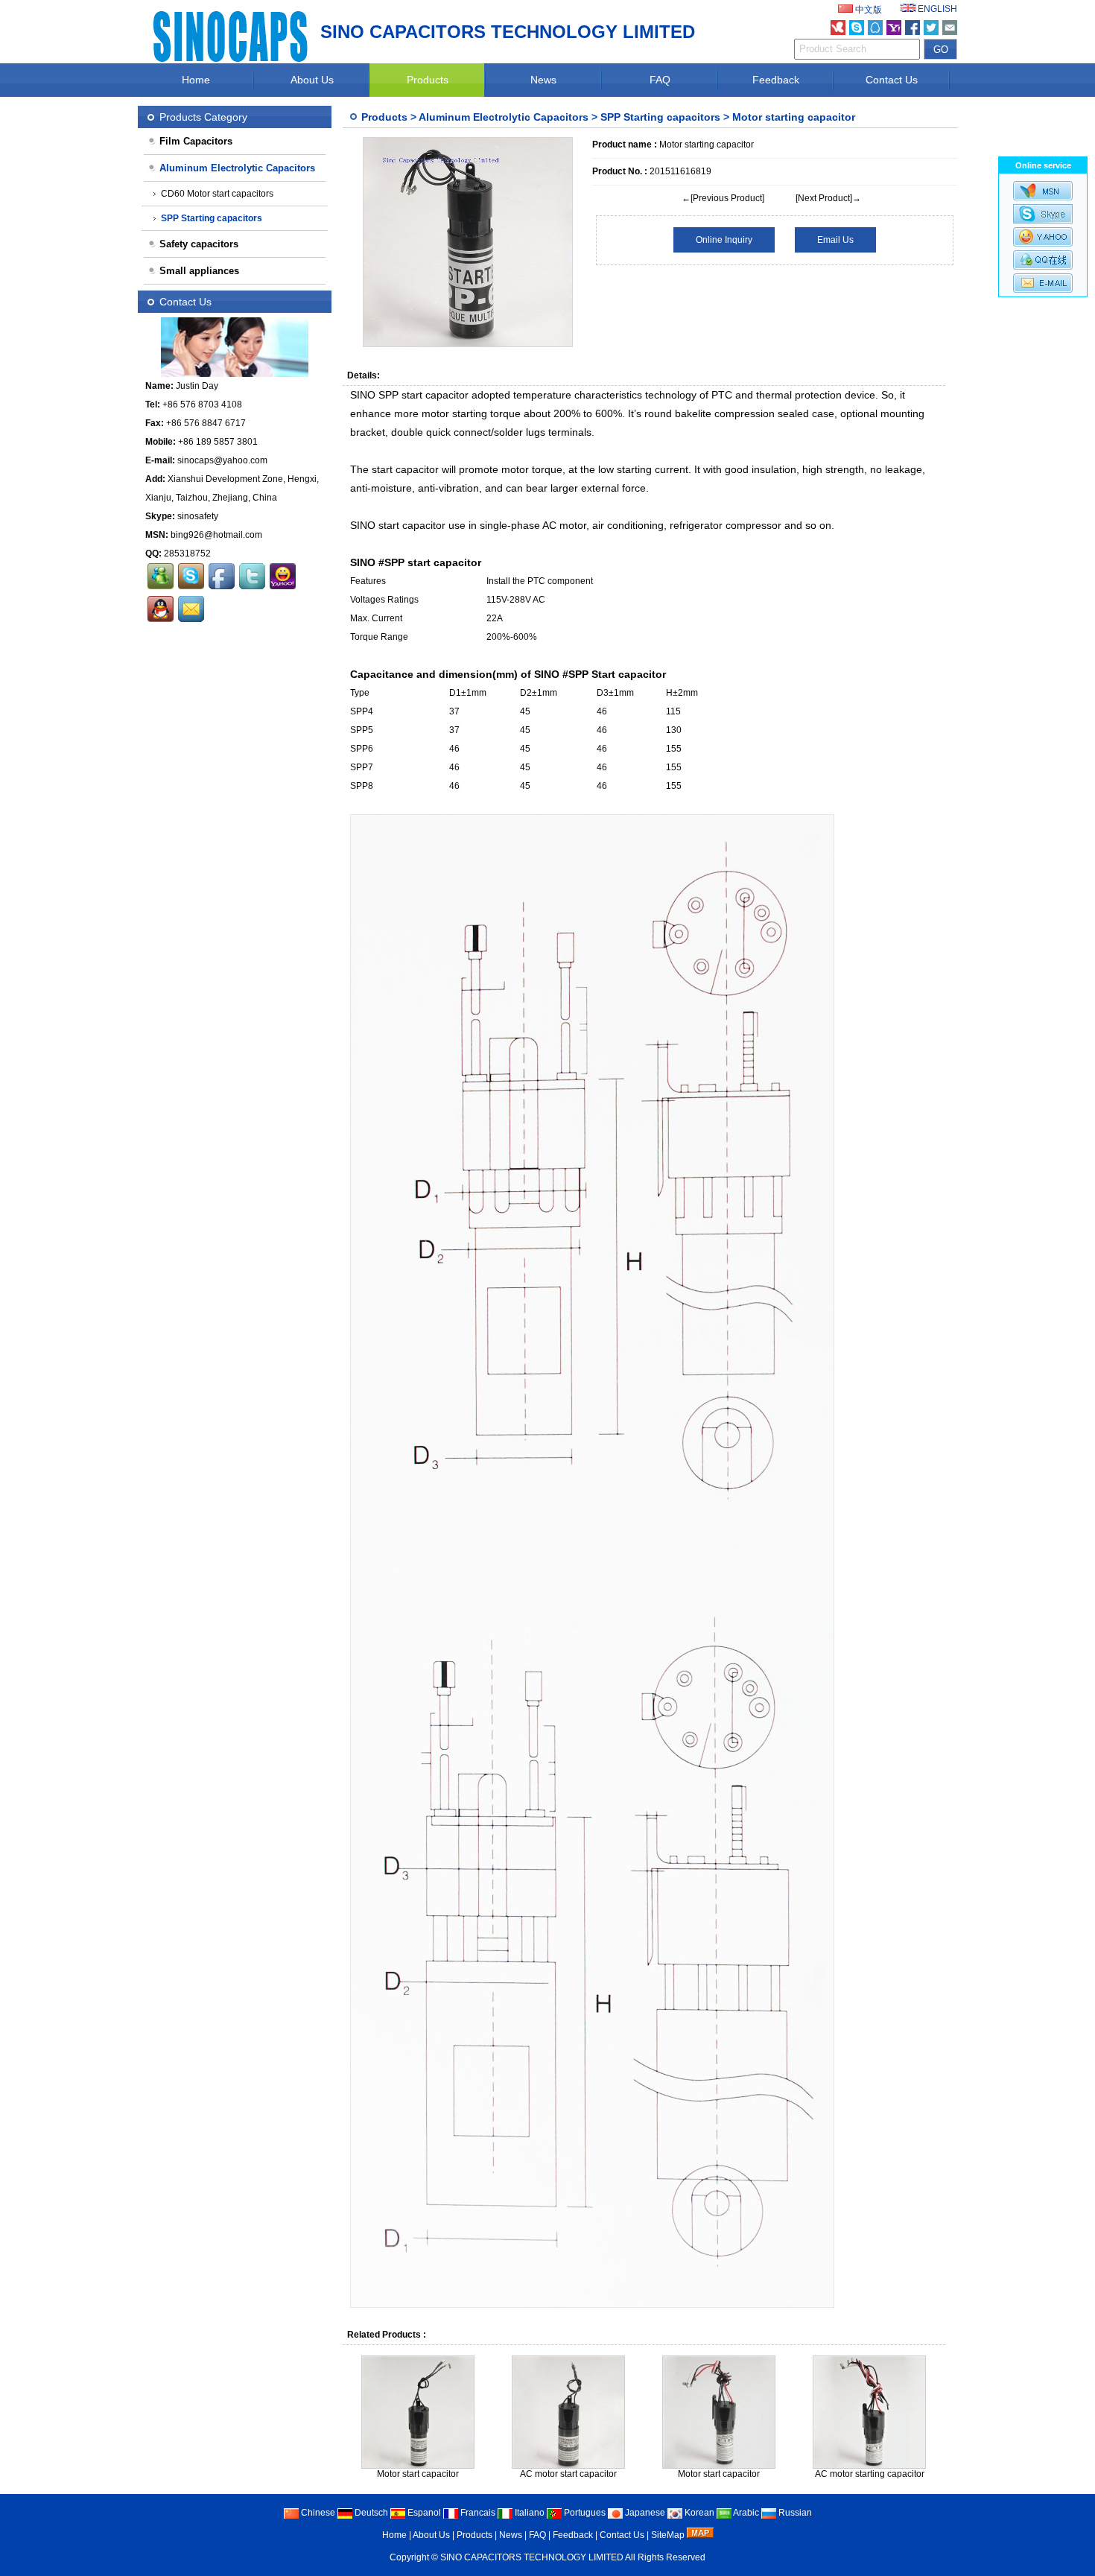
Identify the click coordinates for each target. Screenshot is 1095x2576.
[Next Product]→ (828, 198)
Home (196, 80)
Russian (794, 2513)
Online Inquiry (724, 240)
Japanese (644, 2513)
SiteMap (668, 2535)
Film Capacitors (196, 141)
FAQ (660, 80)
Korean (698, 2513)
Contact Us (892, 80)
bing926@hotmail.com (216, 535)
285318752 (187, 553)
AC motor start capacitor (568, 2474)
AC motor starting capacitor (870, 2474)
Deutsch (370, 2513)
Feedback (776, 80)
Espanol (423, 2513)
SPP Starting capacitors (660, 117)
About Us (312, 80)
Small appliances (199, 271)
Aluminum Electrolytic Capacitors (504, 117)
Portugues (584, 2513)
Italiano (529, 2513)
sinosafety (198, 516)
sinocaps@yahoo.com (222, 460)
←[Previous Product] (723, 198)
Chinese (317, 2513)
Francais (477, 2513)
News (543, 80)
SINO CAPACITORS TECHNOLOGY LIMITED (533, 2557)
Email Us (835, 240)
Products (428, 80)
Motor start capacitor (418, 2474)
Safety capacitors (199, 244)
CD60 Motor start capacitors (217, 194)
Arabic (745, 2513)
